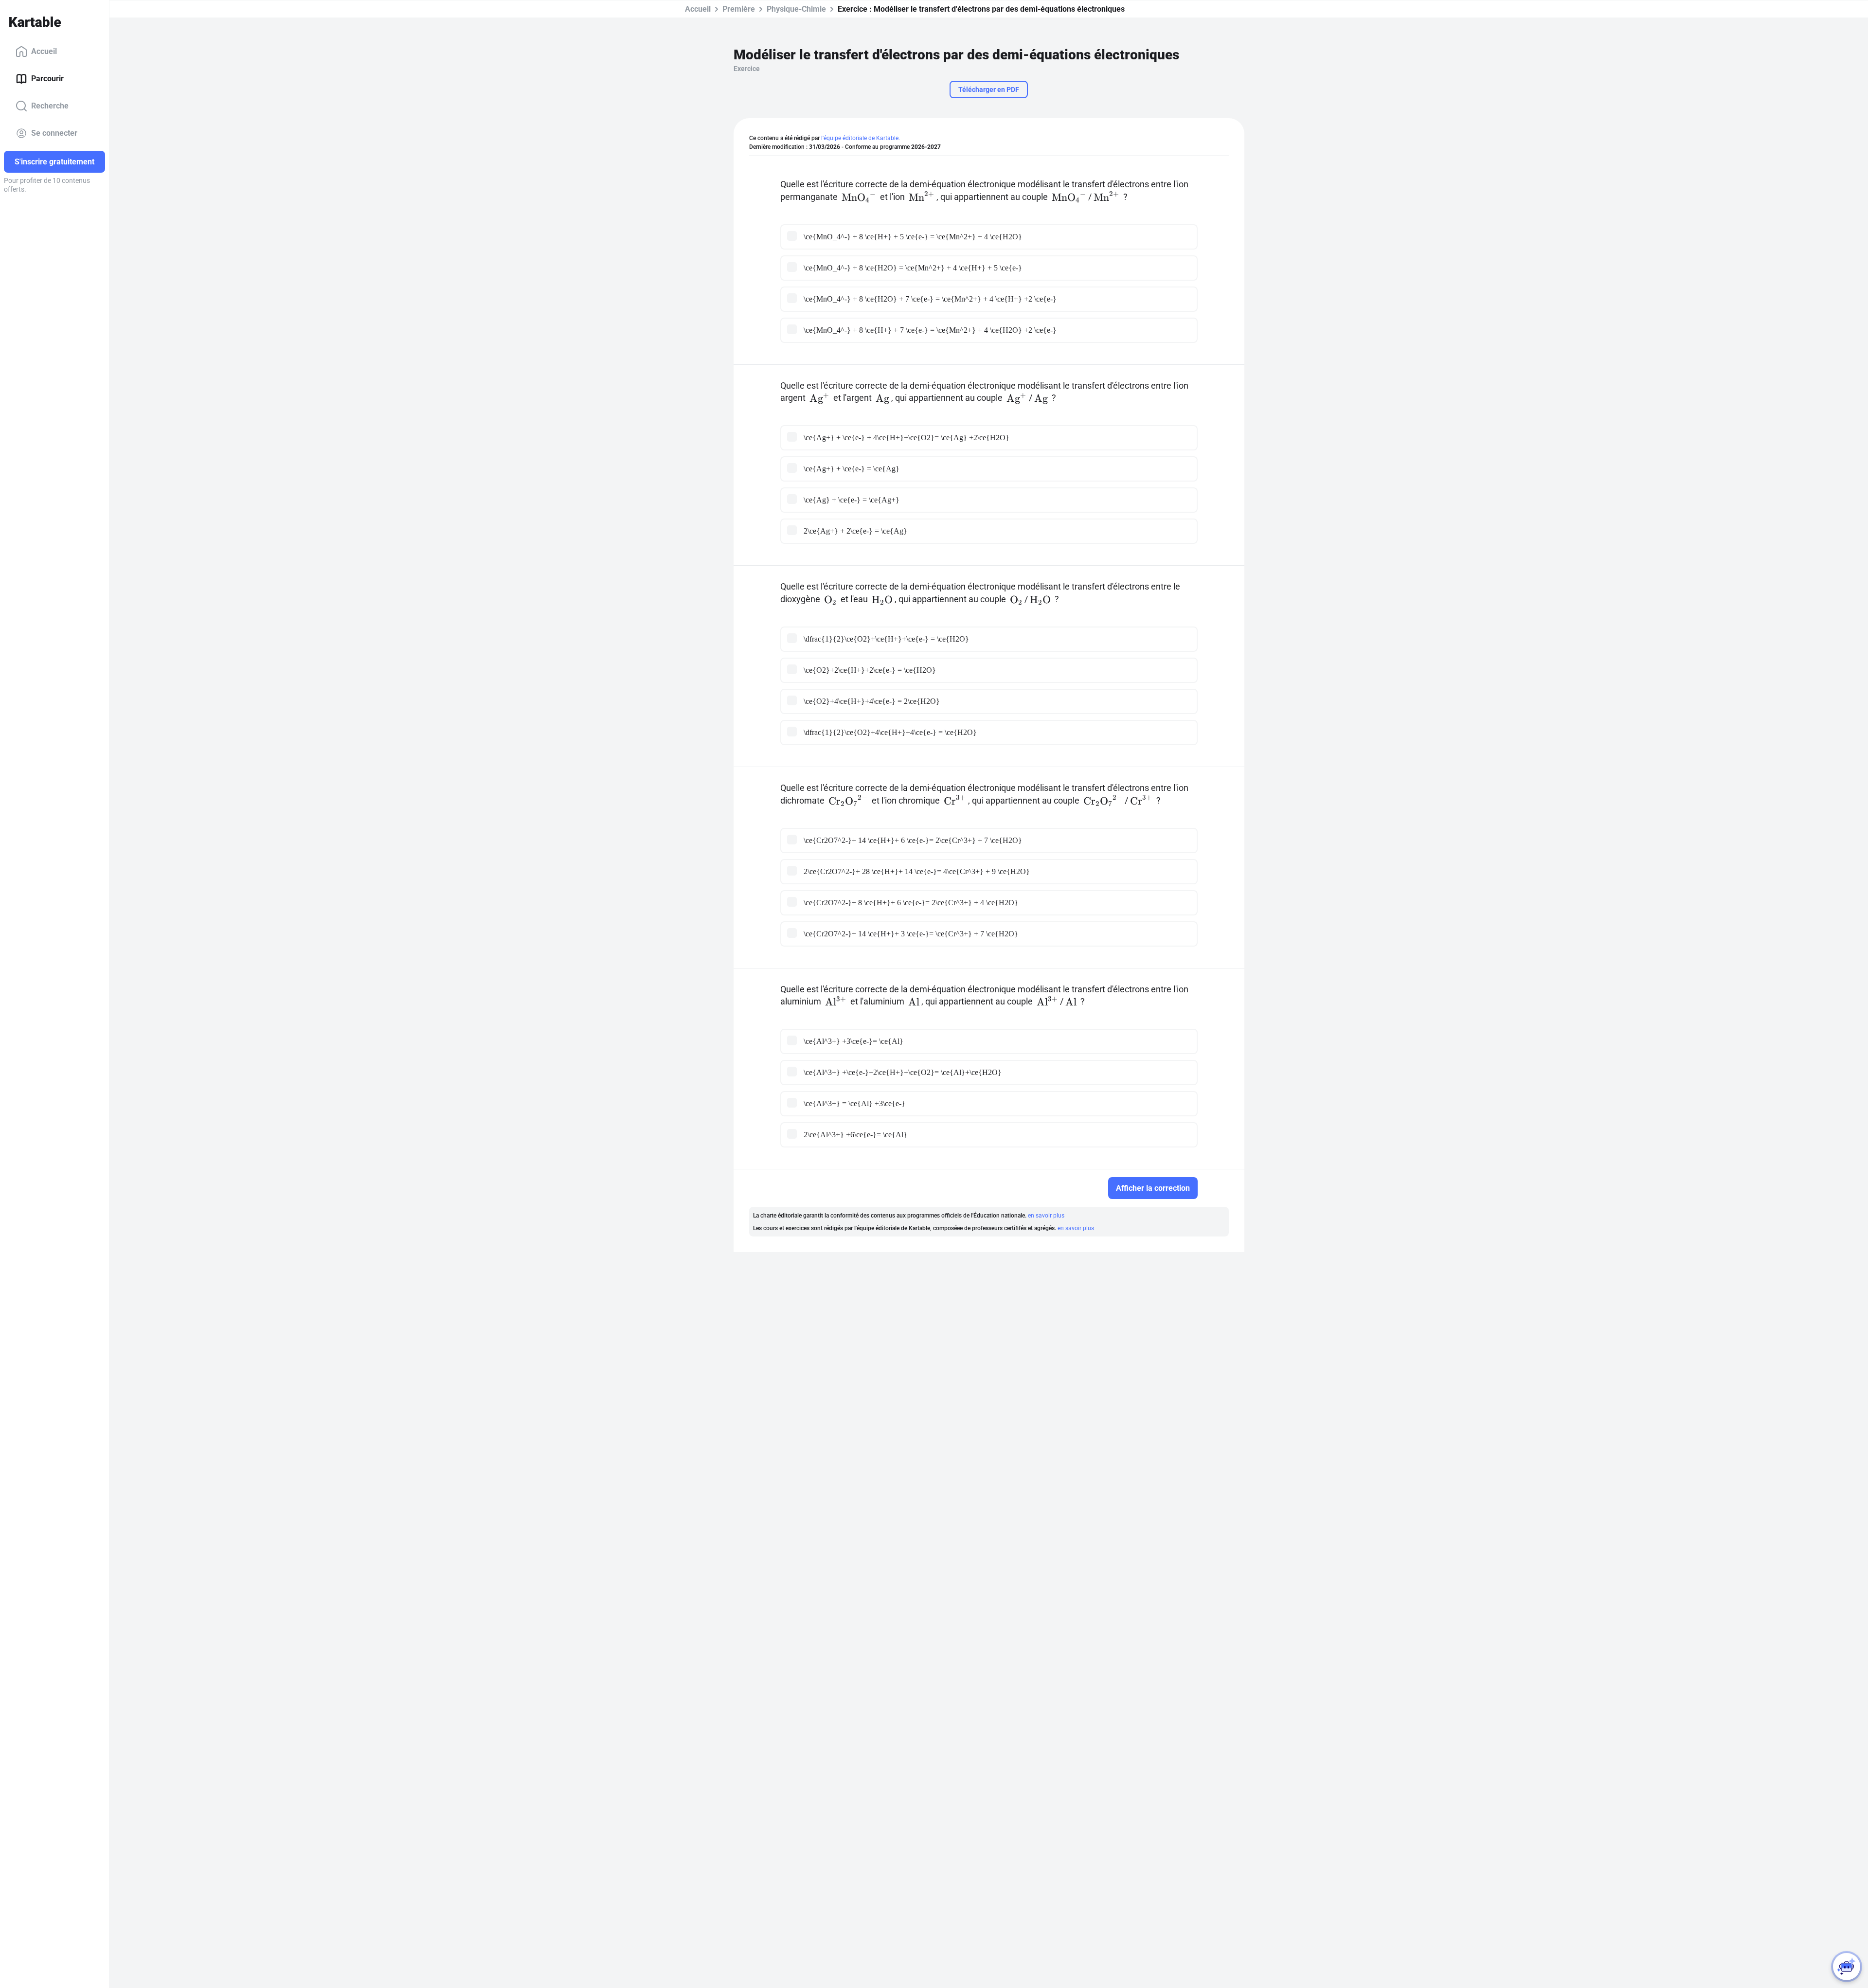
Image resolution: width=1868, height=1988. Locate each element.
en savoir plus (1046, 1216)
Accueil (44, 51)
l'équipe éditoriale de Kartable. (861, 138)
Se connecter (54, 133)
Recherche (50, 106)
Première (739, 9)
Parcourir (47, 79)
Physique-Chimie (796, 9)
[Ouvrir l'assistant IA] (1847, 1967)
